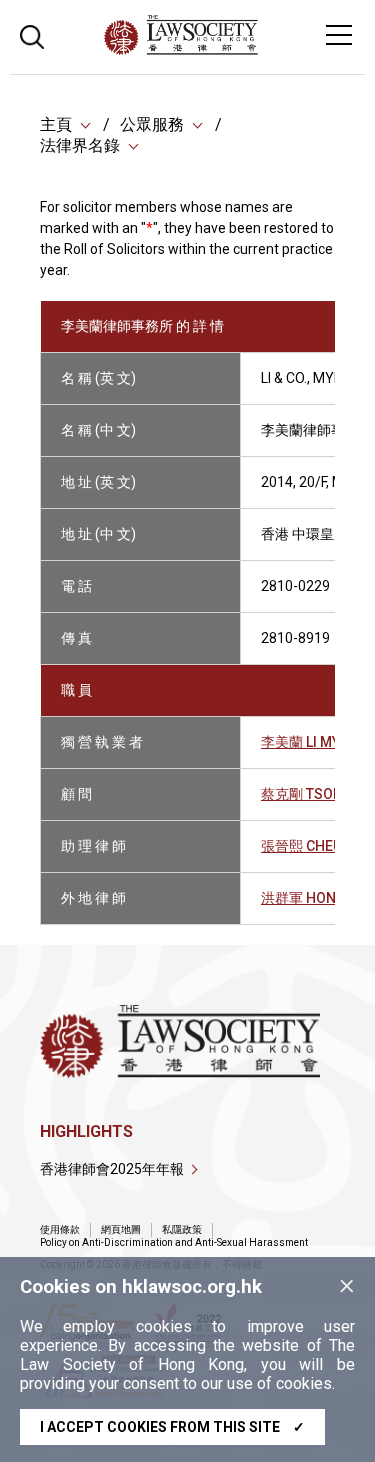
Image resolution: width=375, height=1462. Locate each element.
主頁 (56, 124)
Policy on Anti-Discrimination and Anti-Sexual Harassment (174, 1242)
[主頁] (235, 49)
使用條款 (60, 1229)
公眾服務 (152, 124)
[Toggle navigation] (339, 35)
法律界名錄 (80, 145)
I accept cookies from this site (172, 1427)
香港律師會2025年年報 (112, 1169)
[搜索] (32, 34)
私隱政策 (182, 1229)
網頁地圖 (121, 1229)
